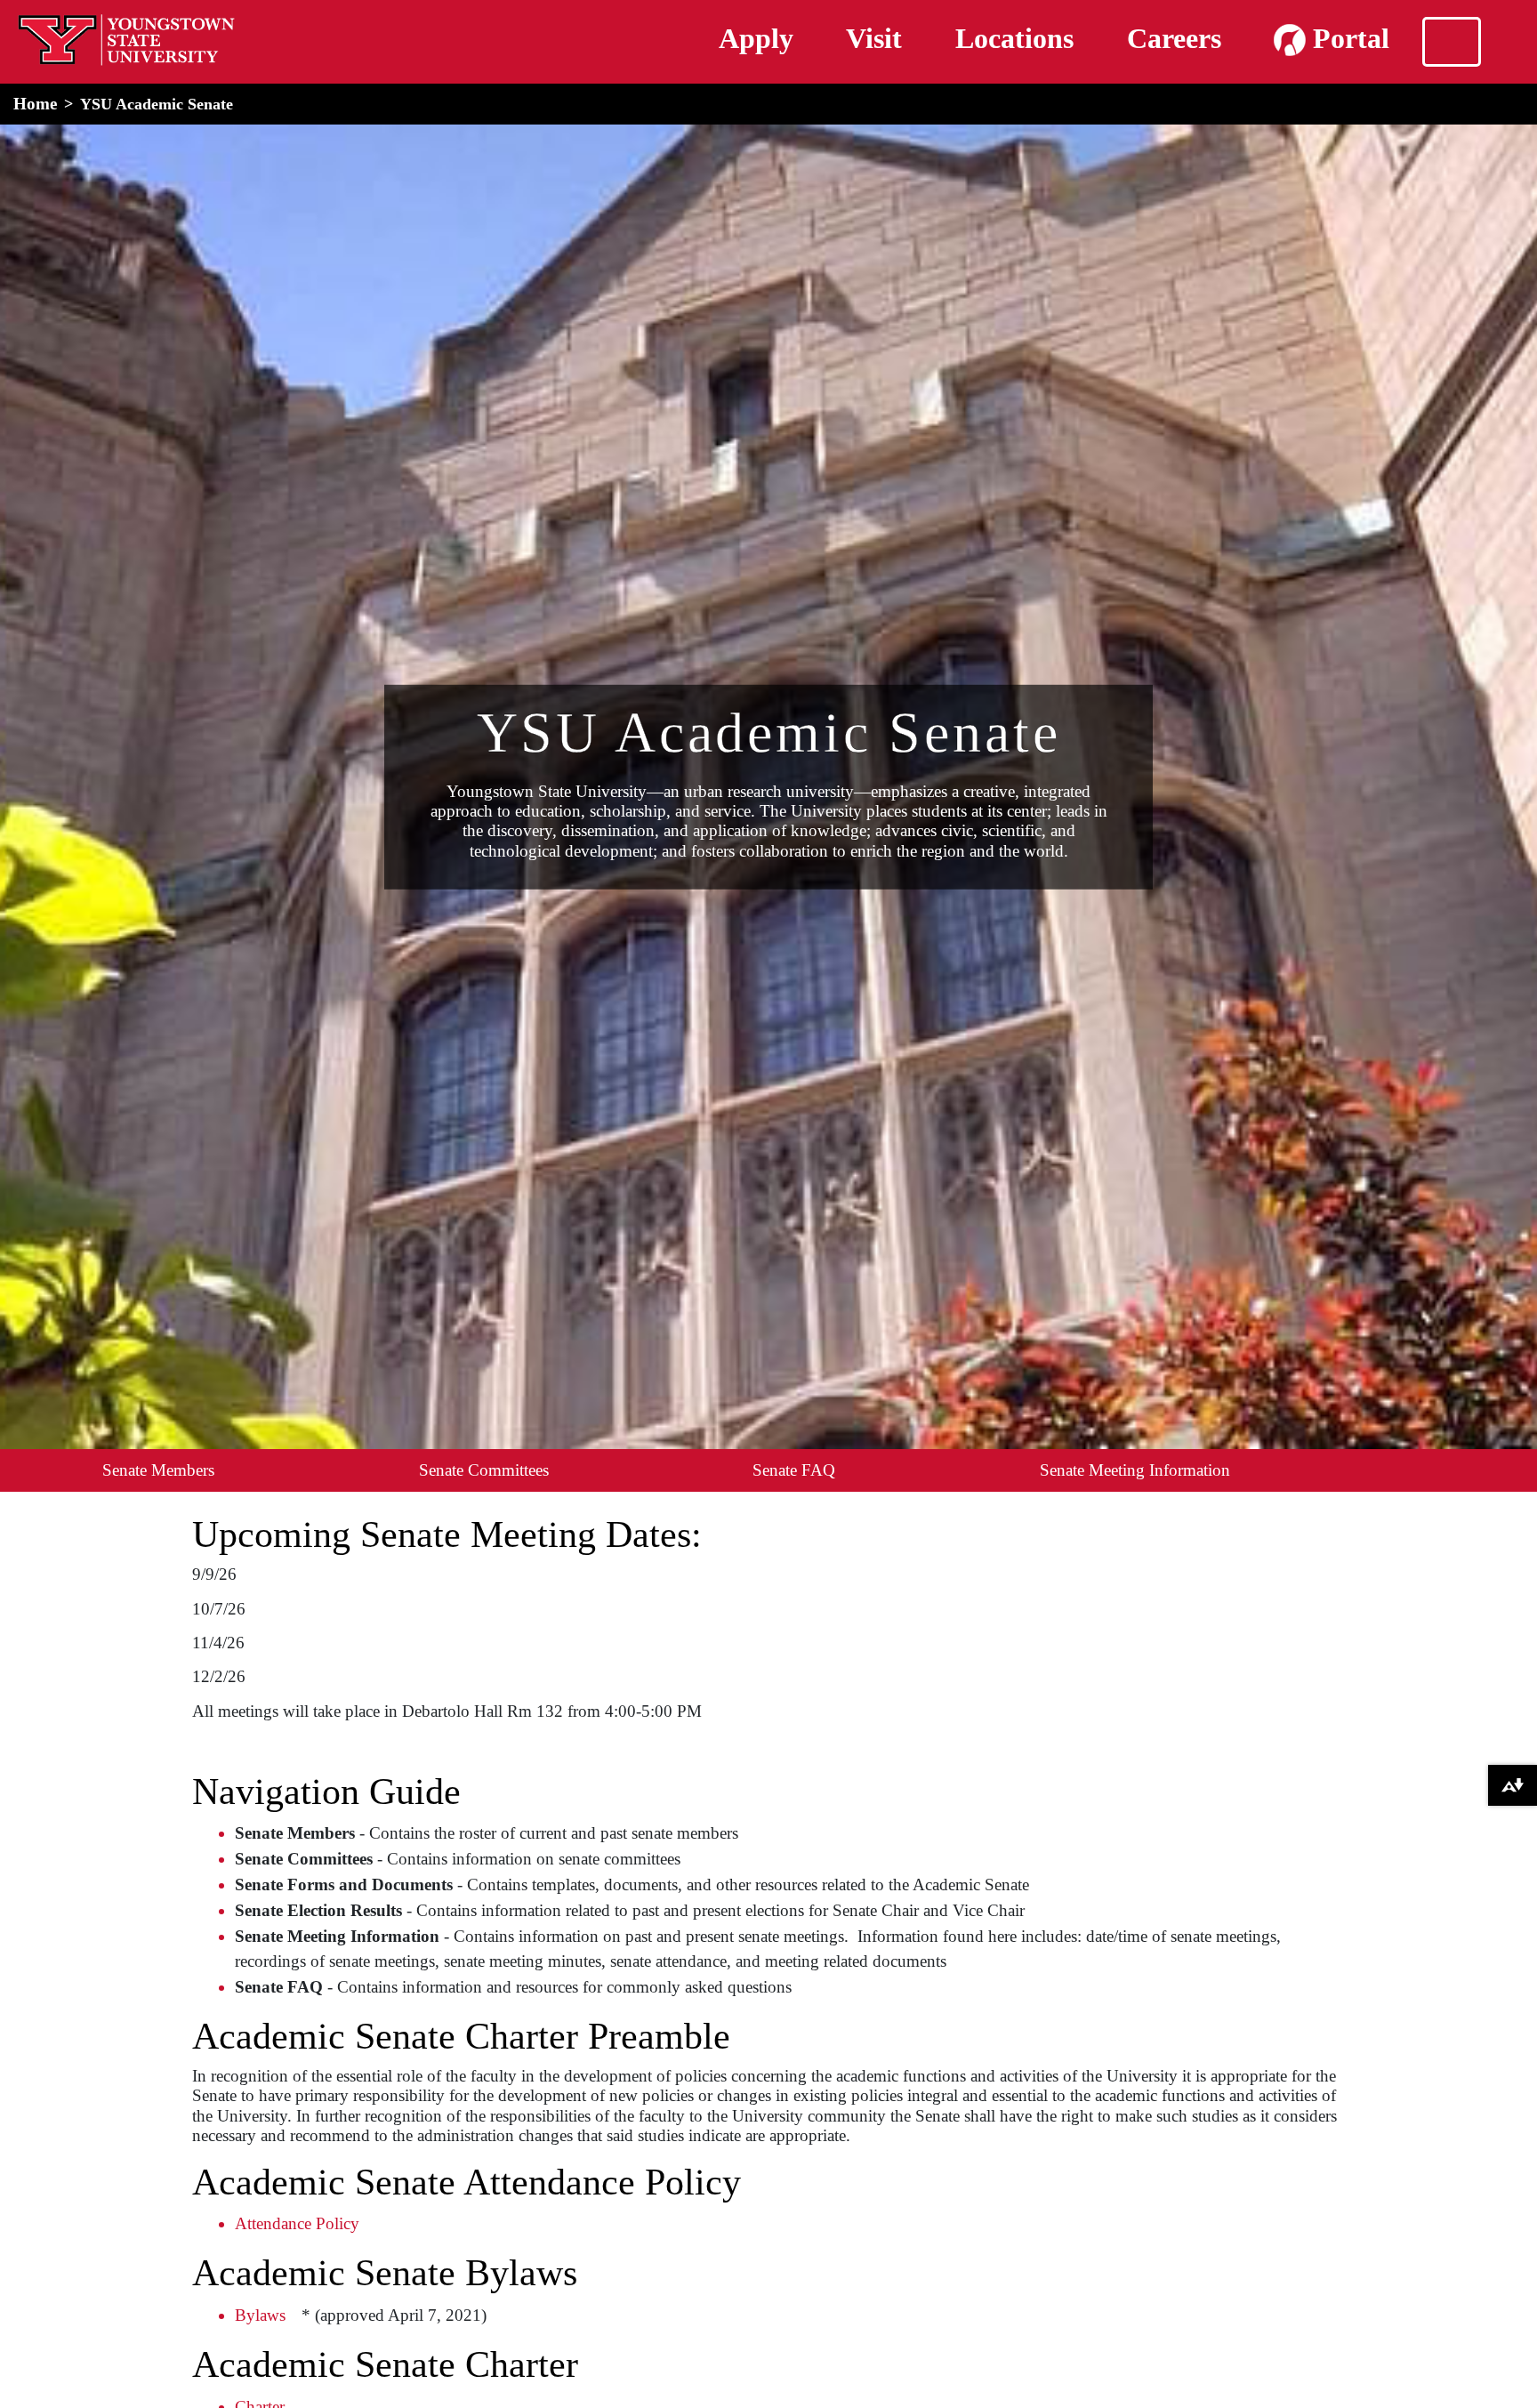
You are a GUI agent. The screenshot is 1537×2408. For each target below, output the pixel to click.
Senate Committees (484, 1470)
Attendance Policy (297, 2223)
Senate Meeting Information (1135, 1470)
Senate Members (158, 1470)
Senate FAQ (794, 1470)
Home (35, 104)
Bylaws (260, 2315)
